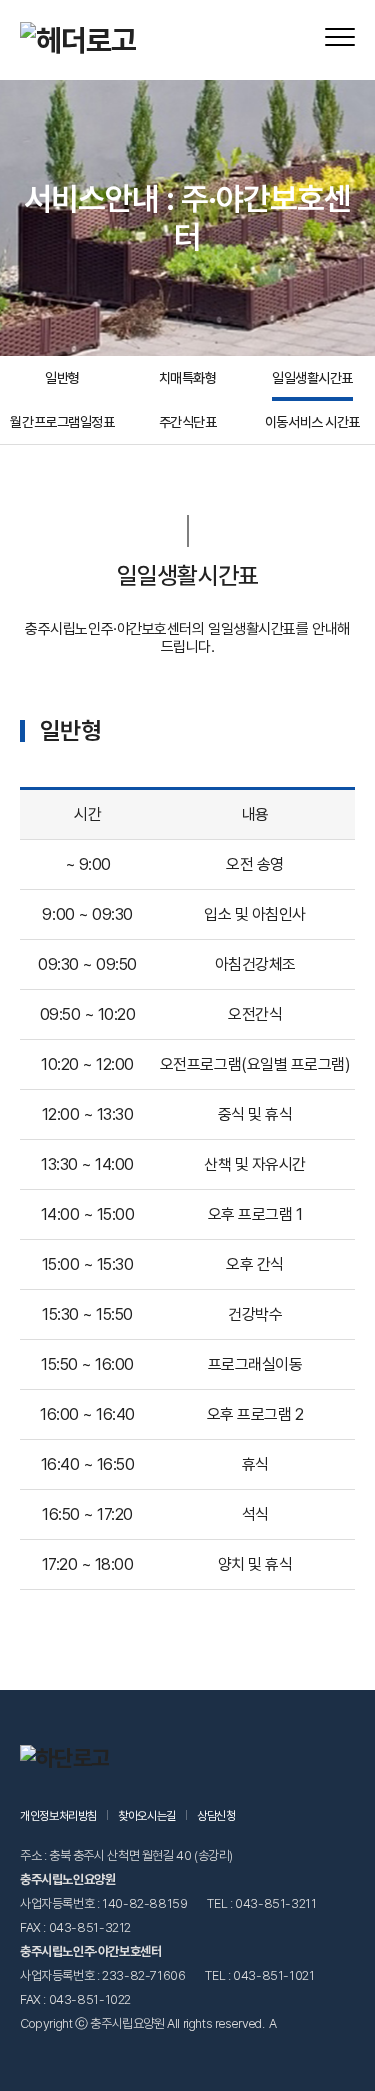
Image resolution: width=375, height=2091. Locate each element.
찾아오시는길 (147, 1816)
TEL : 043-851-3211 (261, 1903)
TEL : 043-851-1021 (259, 1975)
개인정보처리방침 (58, 1816)
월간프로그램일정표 (62, 422)
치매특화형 (188, 378)
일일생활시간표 (312, 378)
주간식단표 (188, 422)
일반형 (62, 378)
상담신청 (216, 1816)
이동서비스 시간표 (312, 422)
